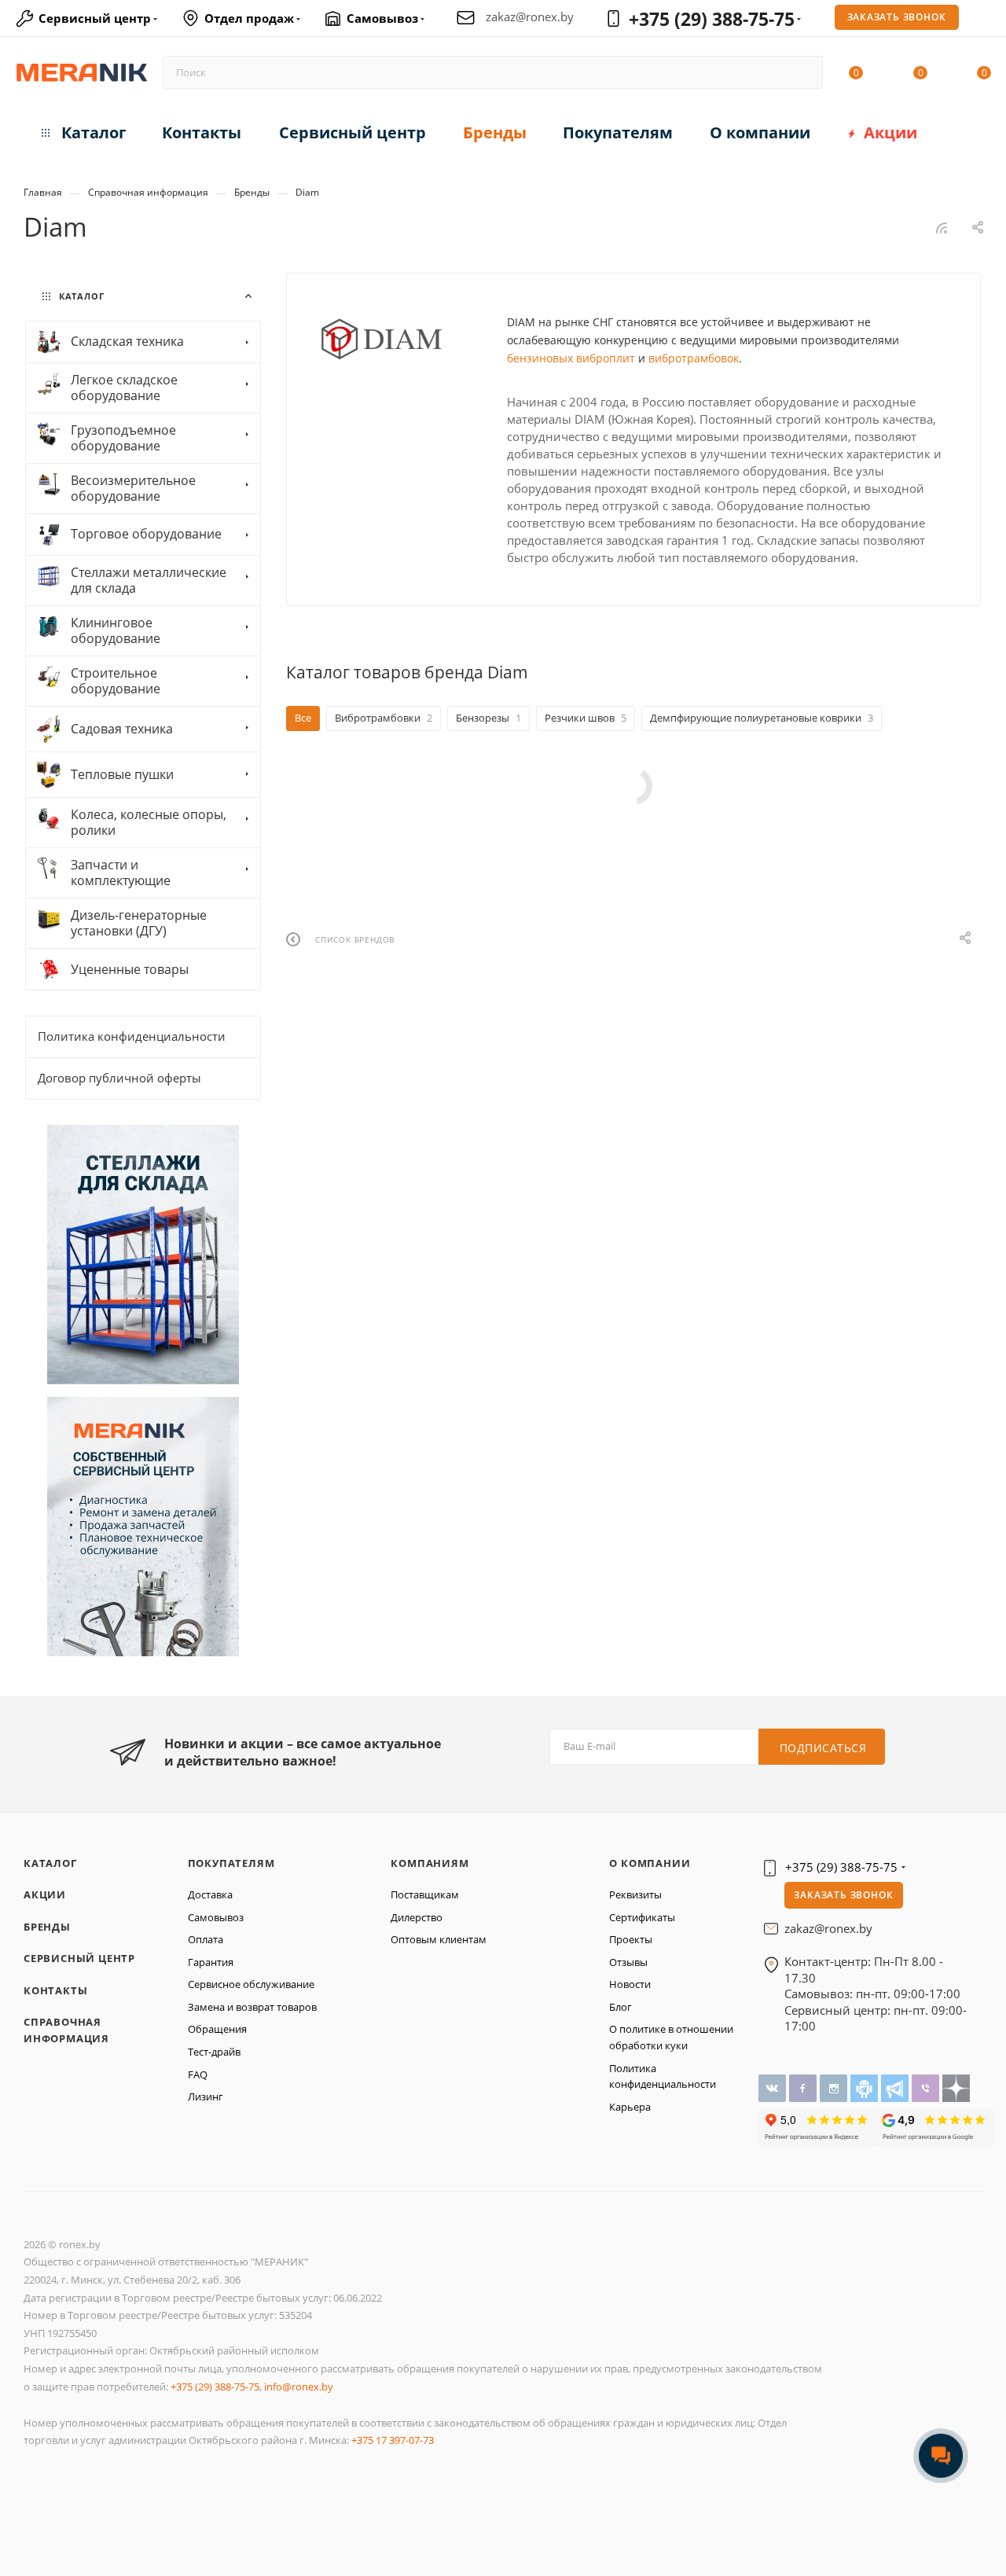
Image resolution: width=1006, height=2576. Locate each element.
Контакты (55, 1990)
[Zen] (956, 2087)
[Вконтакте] (774, 2087)
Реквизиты (635, 1894)
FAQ (198, 2074)
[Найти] (804, 72)
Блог (620, 2007)
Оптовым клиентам (439, 1939)
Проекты (631, 1939)
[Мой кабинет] (984, 20)
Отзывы (628, 1962)
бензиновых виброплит (571, 358)
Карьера (630, 2107)
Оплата (206, 1939)
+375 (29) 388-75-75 (712, 19)
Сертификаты (642, 1917)
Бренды (47, 1927)
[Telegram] (896, 2087)
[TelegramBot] (866, 2087)
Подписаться (823, 1748)
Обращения (217, 2029)
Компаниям (430, 1863)
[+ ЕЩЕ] (958, 129)
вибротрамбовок (694, 358)
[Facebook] (804, 2087)
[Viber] (927, 2087)
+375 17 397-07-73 (393, 2440)
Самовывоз (216, 1917)
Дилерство (417, 1917)
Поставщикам (425, 1894)
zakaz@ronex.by (530, 17)
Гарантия (211, 1962)
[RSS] (942, 228)
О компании (650, 1863)
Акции (45, 1894)
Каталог (50, 1863)
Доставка (210, 1894)
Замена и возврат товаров (252, 2007)
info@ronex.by (299, 2387)
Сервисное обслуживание (251, 1984)
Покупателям (231, 1863)
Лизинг (206, 2096)
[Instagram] (835, 2087)
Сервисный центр (79, 1958)
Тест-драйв (214, 2052)
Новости (630, 1984)
